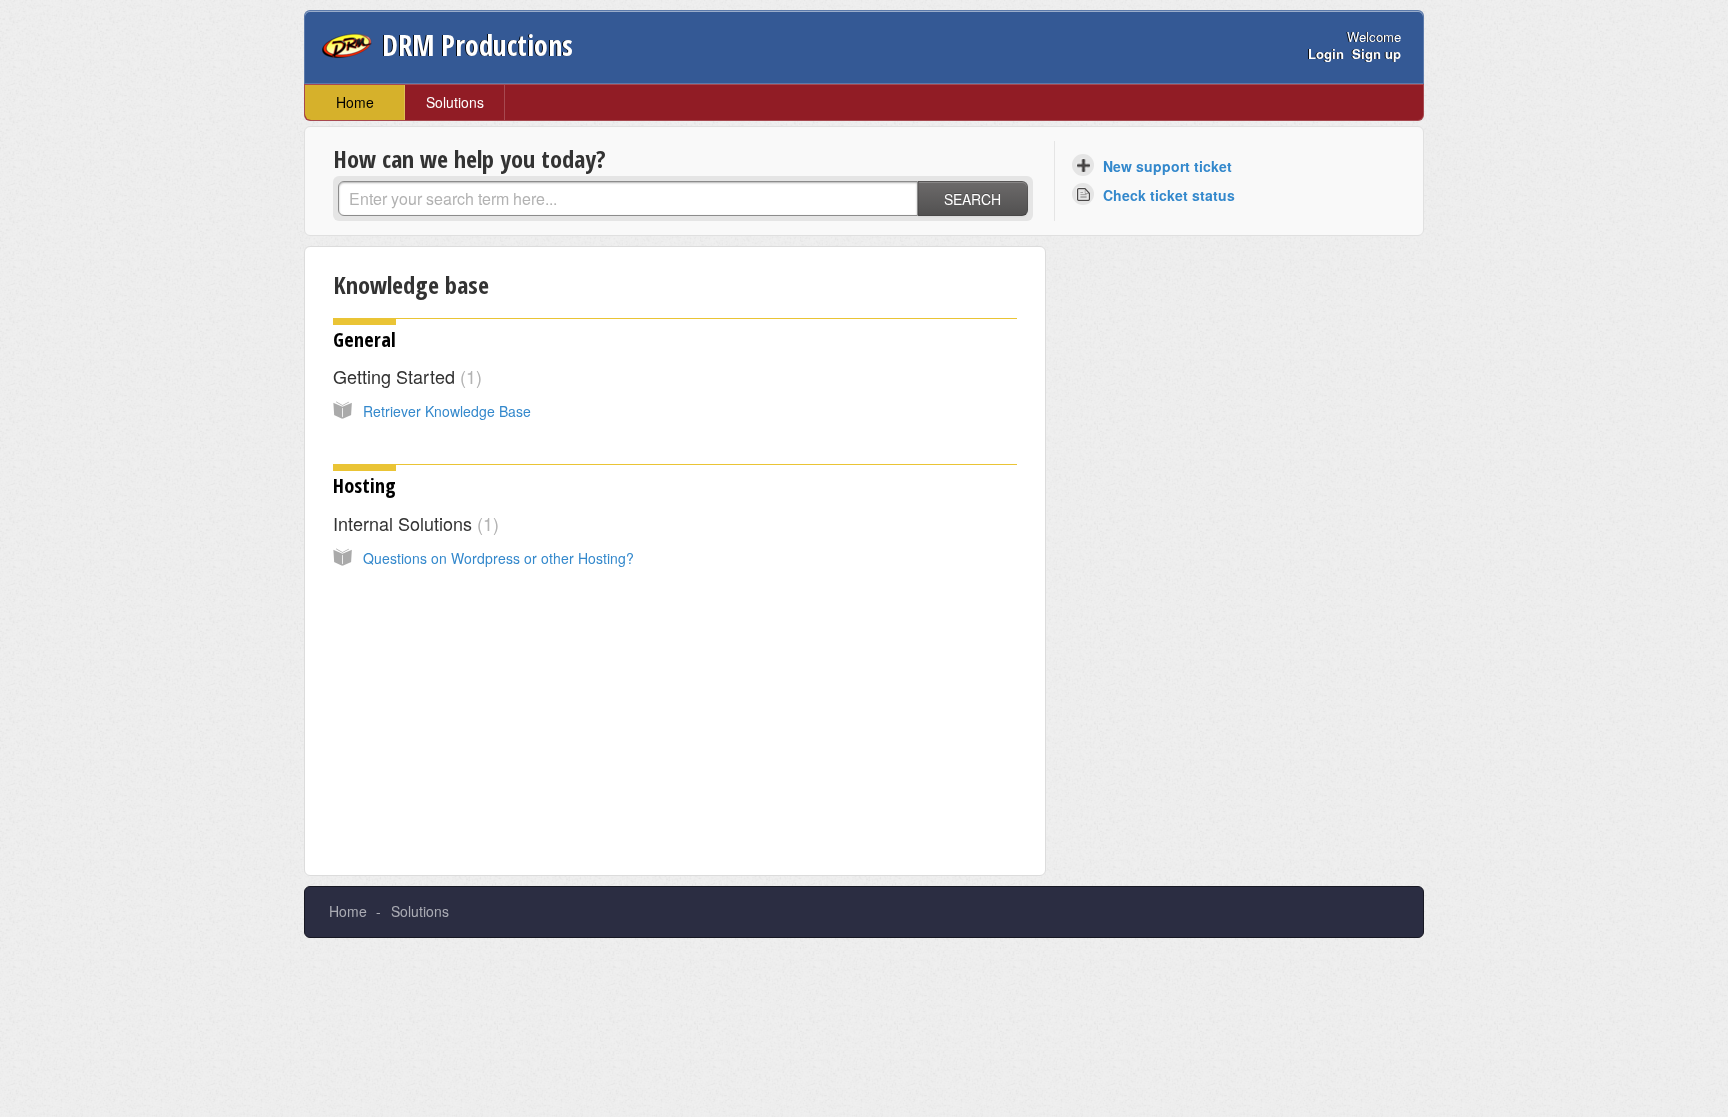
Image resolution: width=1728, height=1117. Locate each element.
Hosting (364, 485)
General (364, 339)
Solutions (455, 102)
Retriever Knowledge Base (447, 411)
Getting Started (404, 376)
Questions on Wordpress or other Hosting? (498, 558)
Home (355, 102)
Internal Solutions (413, 523)
